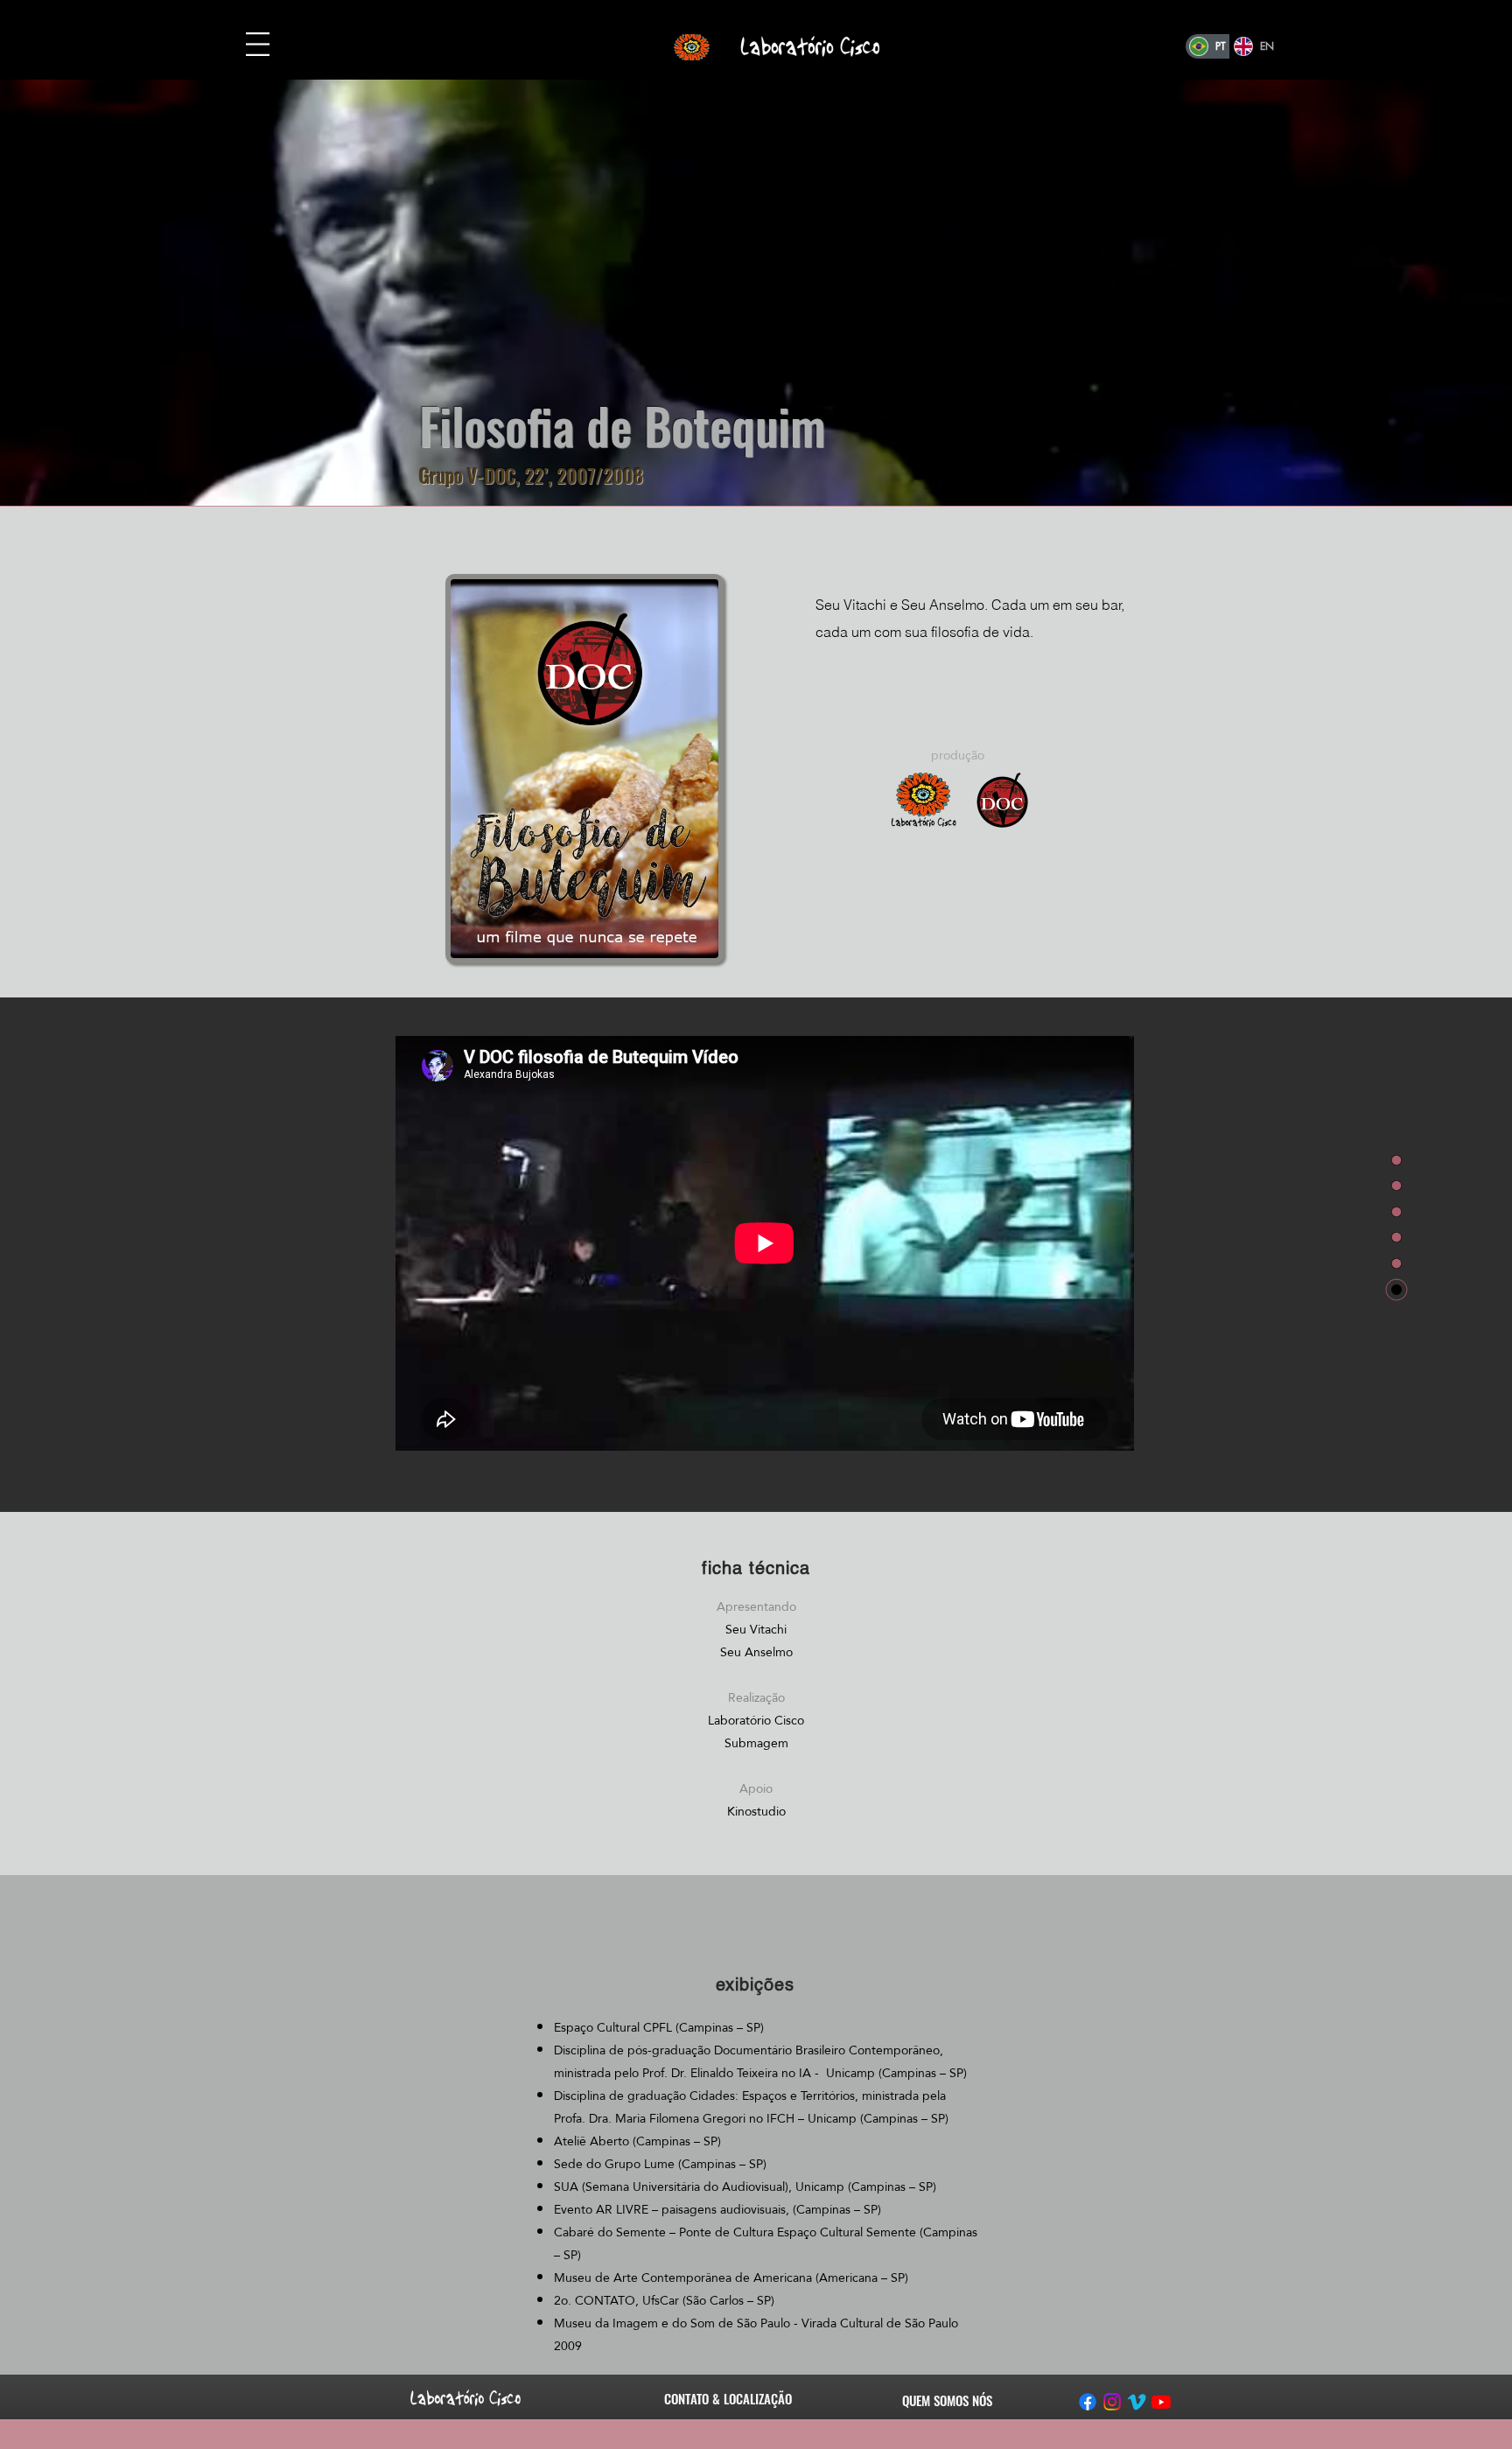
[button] (258, 44)
